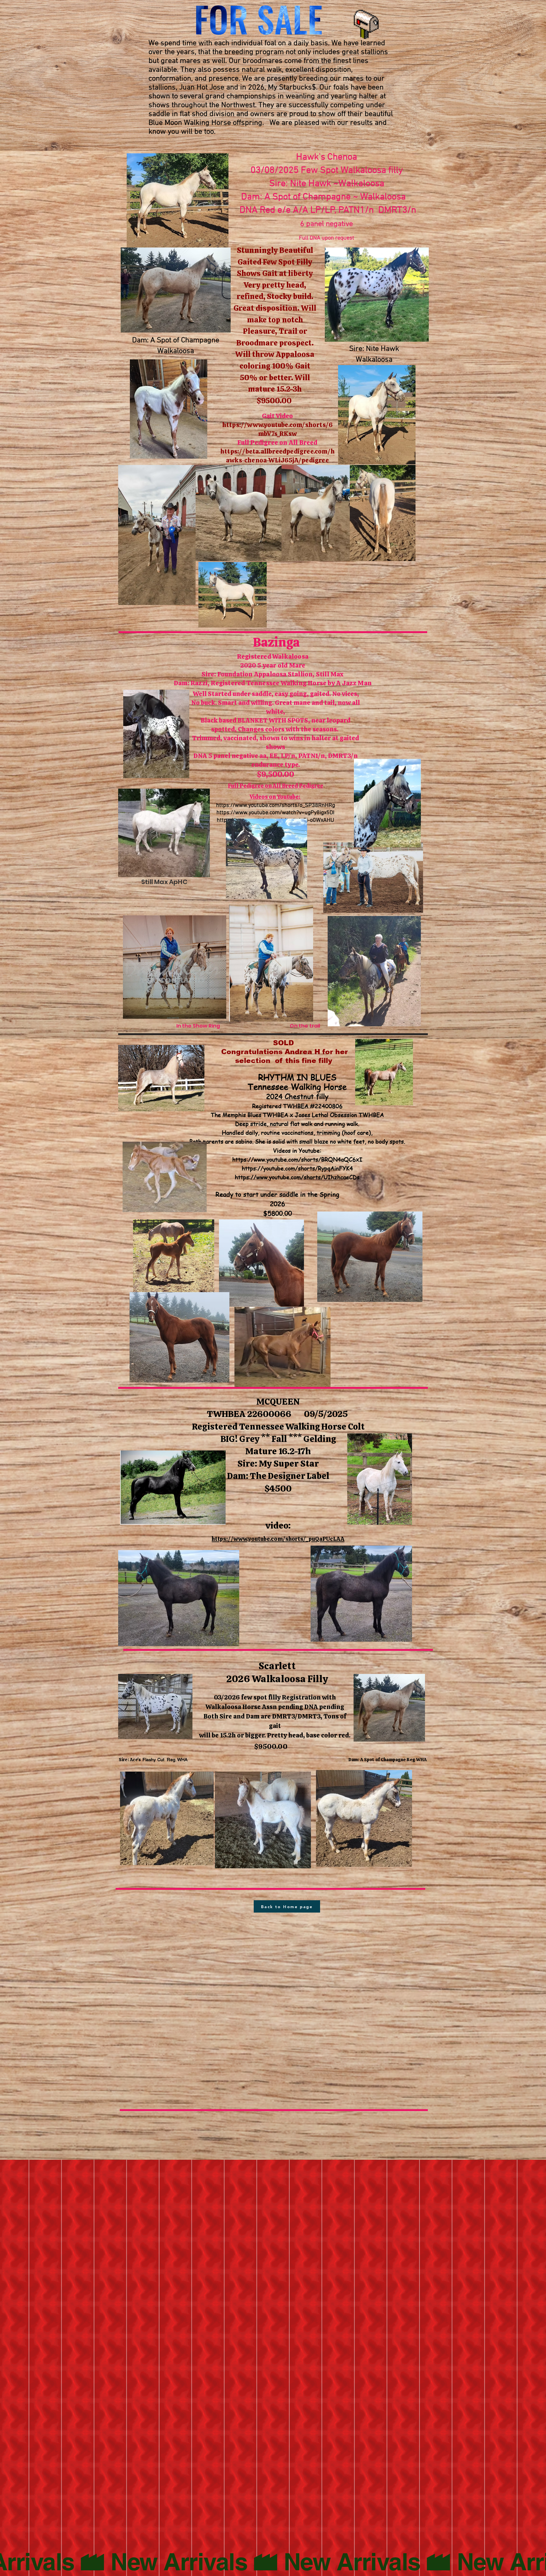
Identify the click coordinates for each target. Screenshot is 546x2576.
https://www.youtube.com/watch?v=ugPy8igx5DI (275, 813)
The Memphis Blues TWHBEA (249, 1115)
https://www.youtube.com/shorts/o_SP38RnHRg (276, 806)
